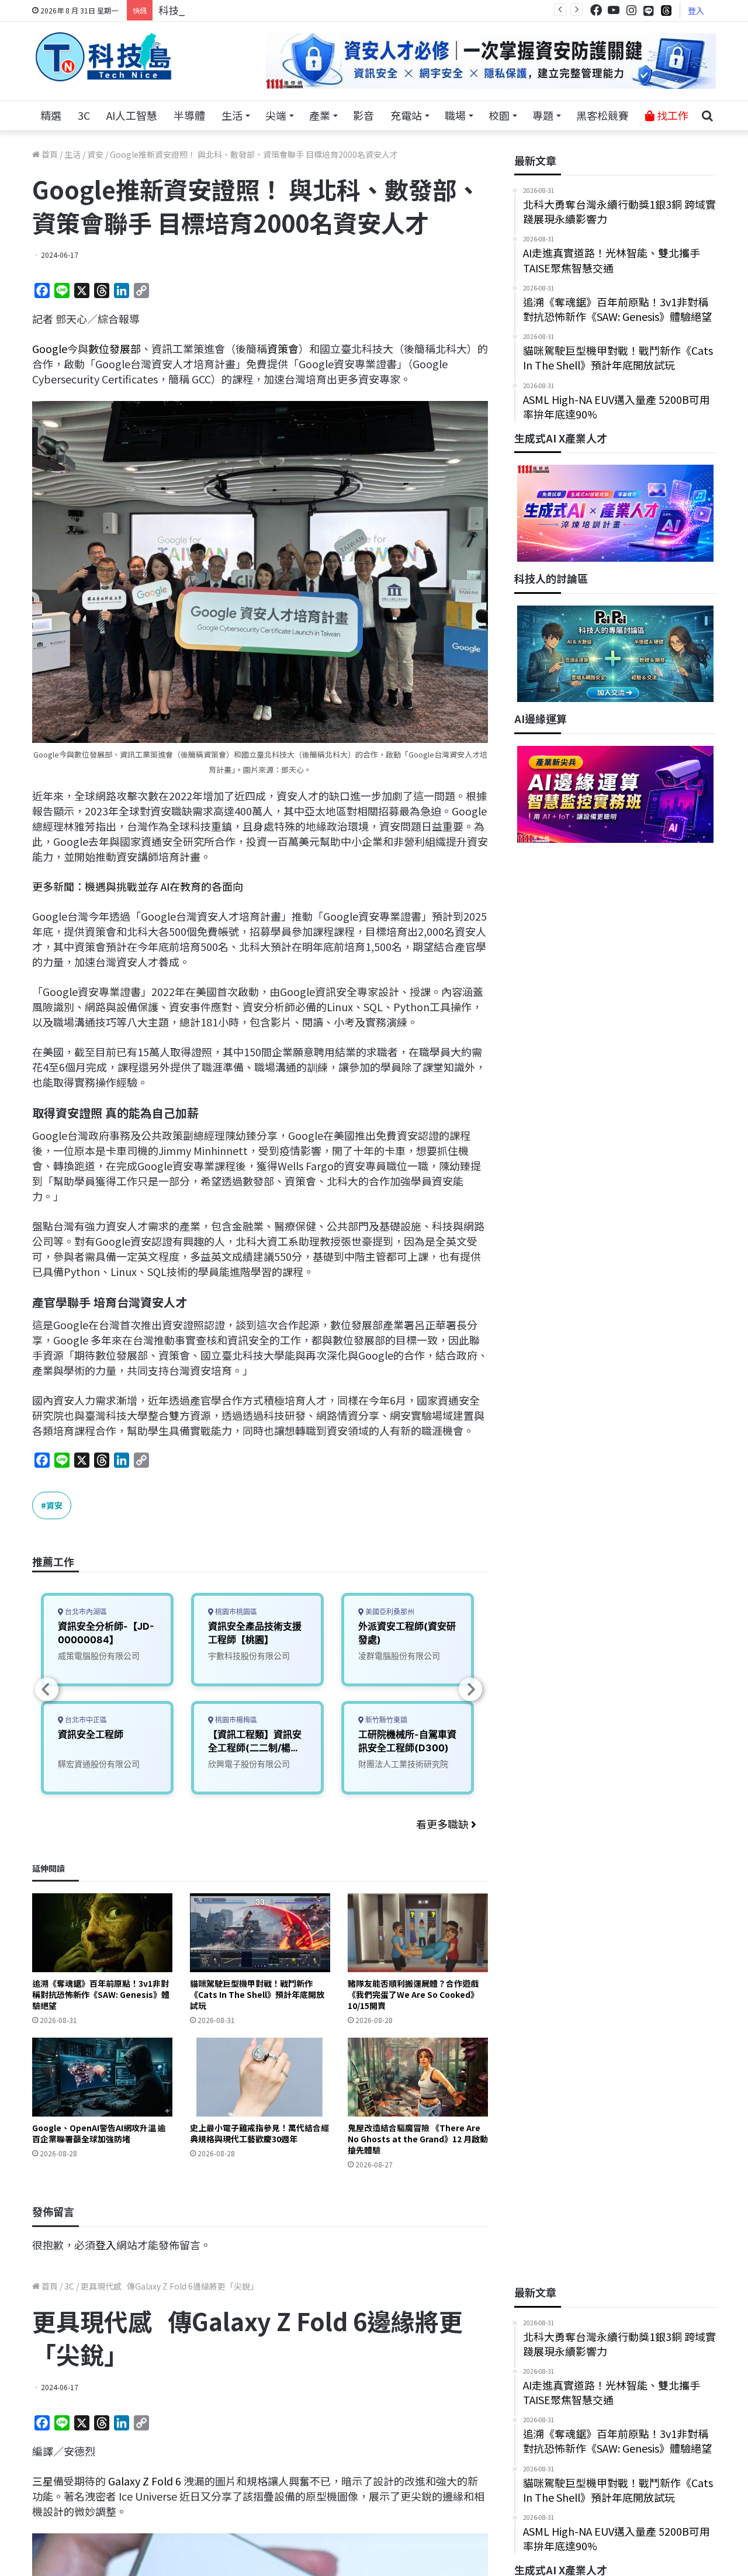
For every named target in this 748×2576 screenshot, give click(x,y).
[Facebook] (596, 10)
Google (50, 348)
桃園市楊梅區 (235, 1720)
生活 (232, 115)
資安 (95, 154)
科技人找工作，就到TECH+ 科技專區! (247, 10)
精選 (51, 115)
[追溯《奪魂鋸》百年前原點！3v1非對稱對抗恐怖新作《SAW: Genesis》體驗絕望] (102, 1933)
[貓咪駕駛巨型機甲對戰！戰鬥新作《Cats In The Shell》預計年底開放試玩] (260, 1933)
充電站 (406, 115)
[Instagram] (631, 10)
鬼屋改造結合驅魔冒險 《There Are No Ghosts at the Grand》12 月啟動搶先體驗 (418, 2139)
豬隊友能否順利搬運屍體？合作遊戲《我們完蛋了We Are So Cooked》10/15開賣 (413, 1994)
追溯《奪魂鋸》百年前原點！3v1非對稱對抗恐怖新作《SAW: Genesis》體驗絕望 (101, 1994)
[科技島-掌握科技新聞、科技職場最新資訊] (103, 57)
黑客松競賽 (602, 115)
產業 (320, 115)
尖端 (276, 115)
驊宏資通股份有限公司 (99, 1764)
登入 (696, 11)
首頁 (49, 154)
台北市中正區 (85, 1720)
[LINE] (649, 11)
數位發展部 (115, 348)
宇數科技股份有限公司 (249, 1656)
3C (84, 115)
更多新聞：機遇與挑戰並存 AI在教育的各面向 (138, 886)
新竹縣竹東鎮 (385, 1720)
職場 (455, 115)
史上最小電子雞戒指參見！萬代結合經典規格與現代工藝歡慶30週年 (259, 2133)
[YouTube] (614, 10)
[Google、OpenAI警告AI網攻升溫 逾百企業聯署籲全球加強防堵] (102, 2077)
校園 (499, 115)
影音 (363, 115)
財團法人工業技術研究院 (403, 1764)
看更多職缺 (444, 1824)
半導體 (189, 115)
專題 (543, 115)
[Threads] (666, 10)
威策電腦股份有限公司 (99, 1656)
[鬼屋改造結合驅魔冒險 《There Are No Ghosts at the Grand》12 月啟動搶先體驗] (418, 2077)
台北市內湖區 (85, 1612)
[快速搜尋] (707, 116)
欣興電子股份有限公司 (249, 1764)
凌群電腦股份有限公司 (399, 1656)
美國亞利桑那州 (389, 1612)
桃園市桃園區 (235, 1612)
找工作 (671, 115)
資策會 (283, 348)
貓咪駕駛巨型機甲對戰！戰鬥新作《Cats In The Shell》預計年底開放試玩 (257, 1994)
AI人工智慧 (132, 115)
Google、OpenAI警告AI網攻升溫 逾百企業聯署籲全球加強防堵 (99, 2133)
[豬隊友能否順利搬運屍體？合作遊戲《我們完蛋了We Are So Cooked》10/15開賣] (418, 1933)
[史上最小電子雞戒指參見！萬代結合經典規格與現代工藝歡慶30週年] (260, 2077)
